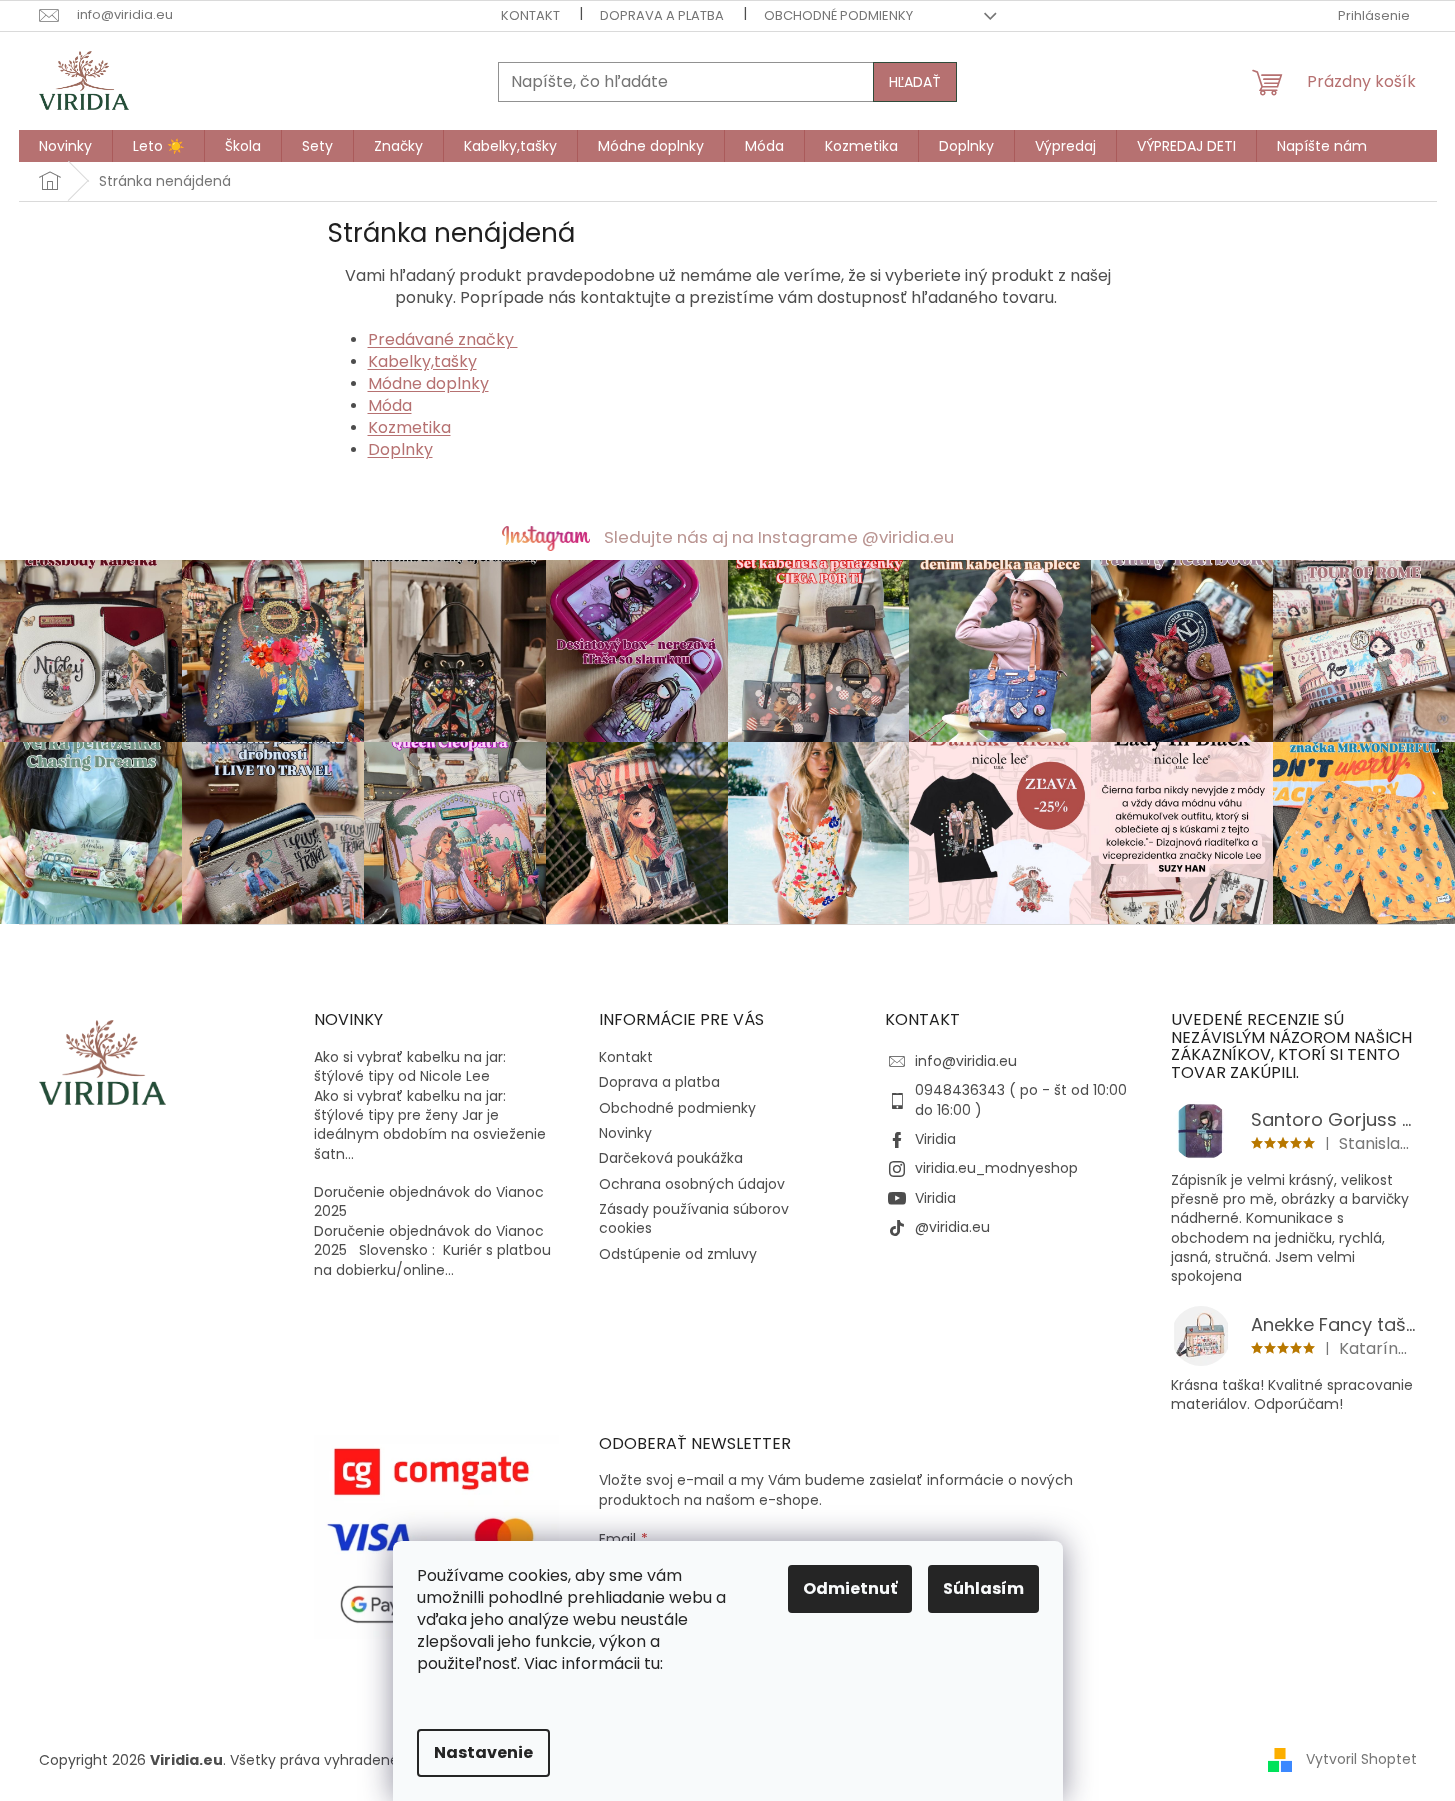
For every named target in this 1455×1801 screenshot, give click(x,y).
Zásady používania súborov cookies (694, 1218)
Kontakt (530, 15)
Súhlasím (983, 1588)
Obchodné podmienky (838, 15)
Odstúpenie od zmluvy (678, 1254)
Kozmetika (409, 427)
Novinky (625, 1133)
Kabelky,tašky (422, 361)
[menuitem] (65, 146)
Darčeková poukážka (671, 1158)
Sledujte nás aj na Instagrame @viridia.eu (779, 537)
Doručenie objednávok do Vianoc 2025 (429, 1202)
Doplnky (400, 449)
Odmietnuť (850, 1588)
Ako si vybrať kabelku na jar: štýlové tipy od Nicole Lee (410, 1067)
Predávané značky (443, 339)
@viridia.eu (952, 1227)
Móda (390, 405)
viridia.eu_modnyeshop (996, 1168)
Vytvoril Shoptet (1361, 1759)
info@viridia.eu (966, 1061)
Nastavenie (483, 1752)
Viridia (935, 1139)
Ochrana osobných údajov (692, 1184)
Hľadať (915, 82)
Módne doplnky (428, 383)
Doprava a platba (662, 15)
